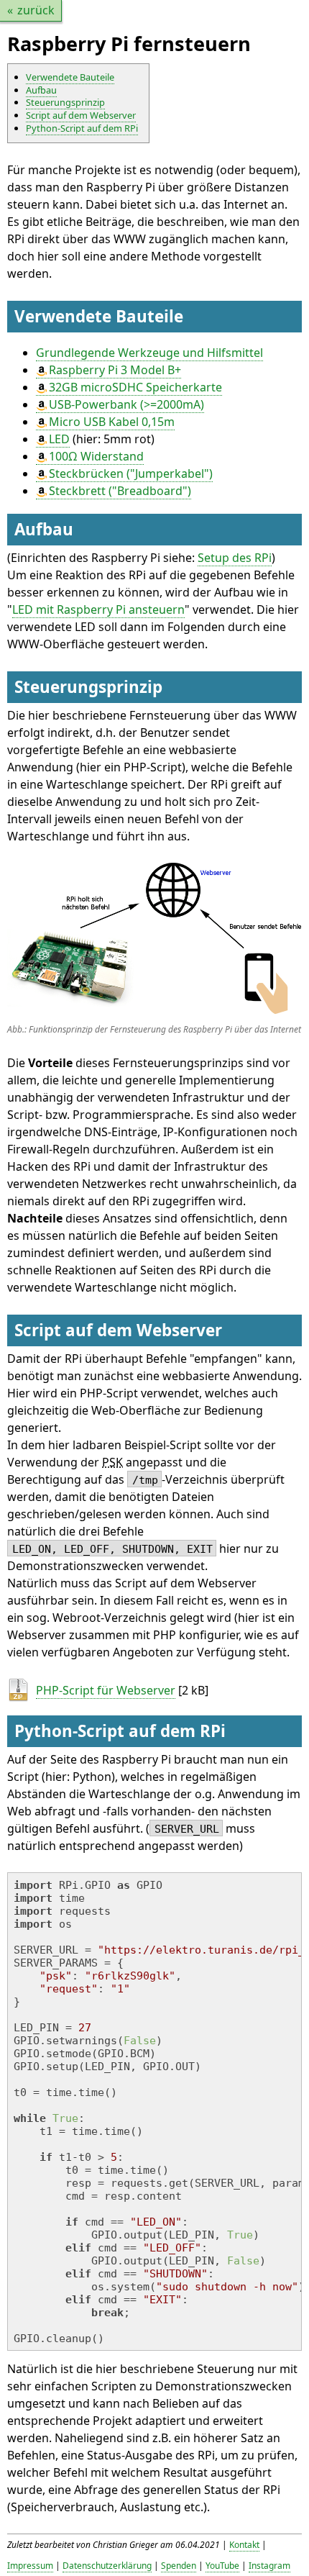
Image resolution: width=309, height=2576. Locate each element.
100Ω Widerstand (96, 456)
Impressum (30, 2566)
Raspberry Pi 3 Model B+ (115, 370)
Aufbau (41, 90)
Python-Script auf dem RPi (82, 128)
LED (59, 439)
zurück (36, 10)
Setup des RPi (235, 558)
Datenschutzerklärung (107, 2566)
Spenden (179, 2566)
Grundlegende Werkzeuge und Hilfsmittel (149, 353)
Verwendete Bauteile (70, 77)
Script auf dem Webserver (81, 115)
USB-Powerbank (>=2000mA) (126, 404)
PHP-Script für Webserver (106, 1690)
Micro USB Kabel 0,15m (112, 422)
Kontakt (244, 2545)
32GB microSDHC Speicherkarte (135, 387)
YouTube (222, 2566)
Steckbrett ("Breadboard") (120, 491)
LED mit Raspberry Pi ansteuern (98, 609)
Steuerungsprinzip (65, 102)
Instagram (269, 2566)
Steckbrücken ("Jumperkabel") (131, 473)
